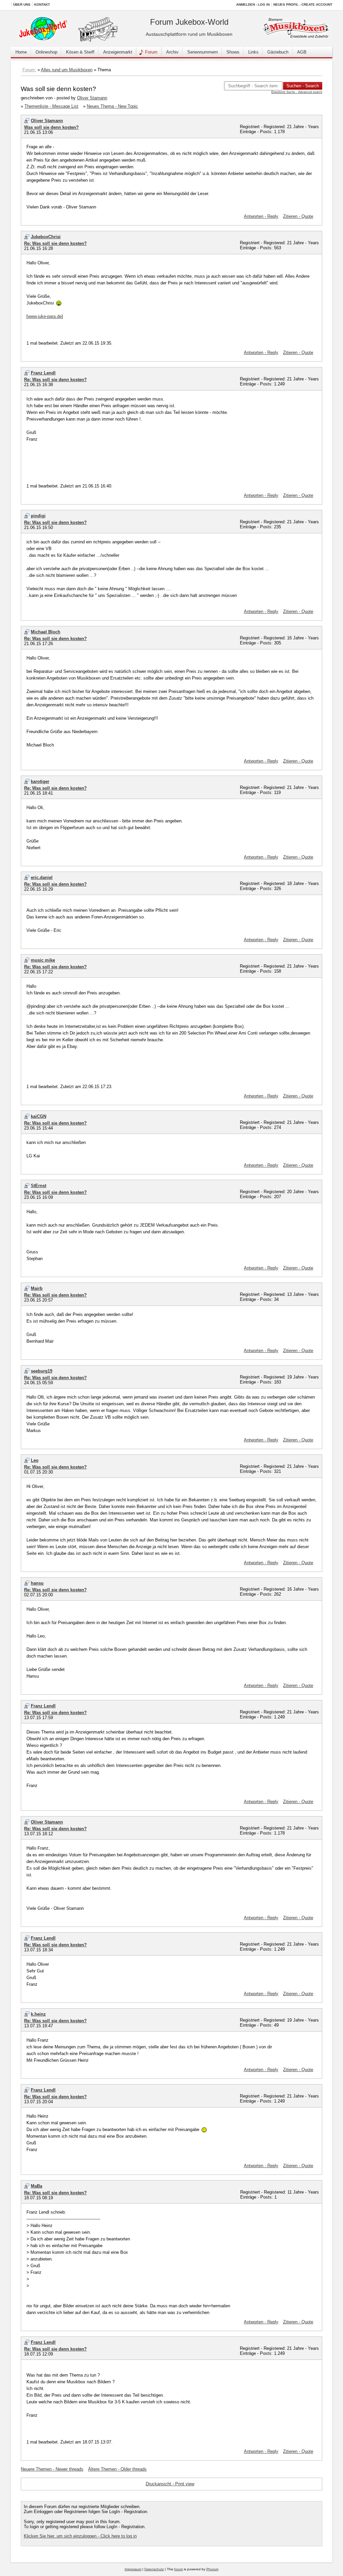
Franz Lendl (43, 373)
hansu (37, 1583)
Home (21, 52)
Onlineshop (46, 52)
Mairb (37, 1288)
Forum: (29, 70)
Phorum (212, 2569)
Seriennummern (202, 52)
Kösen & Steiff (80, 52)
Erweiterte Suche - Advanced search (297, 92)
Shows (233, 52)
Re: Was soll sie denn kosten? (55, 243)
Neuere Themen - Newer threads (52, 2469)
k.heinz (38, 2014)
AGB (302, 52)
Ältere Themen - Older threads (117, 2469)
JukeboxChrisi (46, 237)
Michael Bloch (46, 632)
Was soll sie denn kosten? (51, 127)
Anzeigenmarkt (118, 52)
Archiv (172, 52)
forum (179, 2569)
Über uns (22, 5)
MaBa (37, 2186)
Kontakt (42, 5)
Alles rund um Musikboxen (67, 70)
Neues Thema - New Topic (112, 106)
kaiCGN (39, 1116)
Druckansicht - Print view (170, 2484)
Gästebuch (278, 52)
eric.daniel (42, 877)
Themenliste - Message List (51, 106)
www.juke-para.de (45, 316)
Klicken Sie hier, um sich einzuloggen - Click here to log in (80, 2536)
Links (253, 52)
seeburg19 (42, 1371)
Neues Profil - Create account (303, 5)
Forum (151, 52)
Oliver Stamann (92, 98)
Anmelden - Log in (253, 5)
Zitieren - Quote (298, 216)
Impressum (133, 2569)
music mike (43, 960)
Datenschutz (154, 2569)
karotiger (40, 781)
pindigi (38, 516)
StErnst (39, 1186)
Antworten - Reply (261, 216)
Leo (35, 1460)
